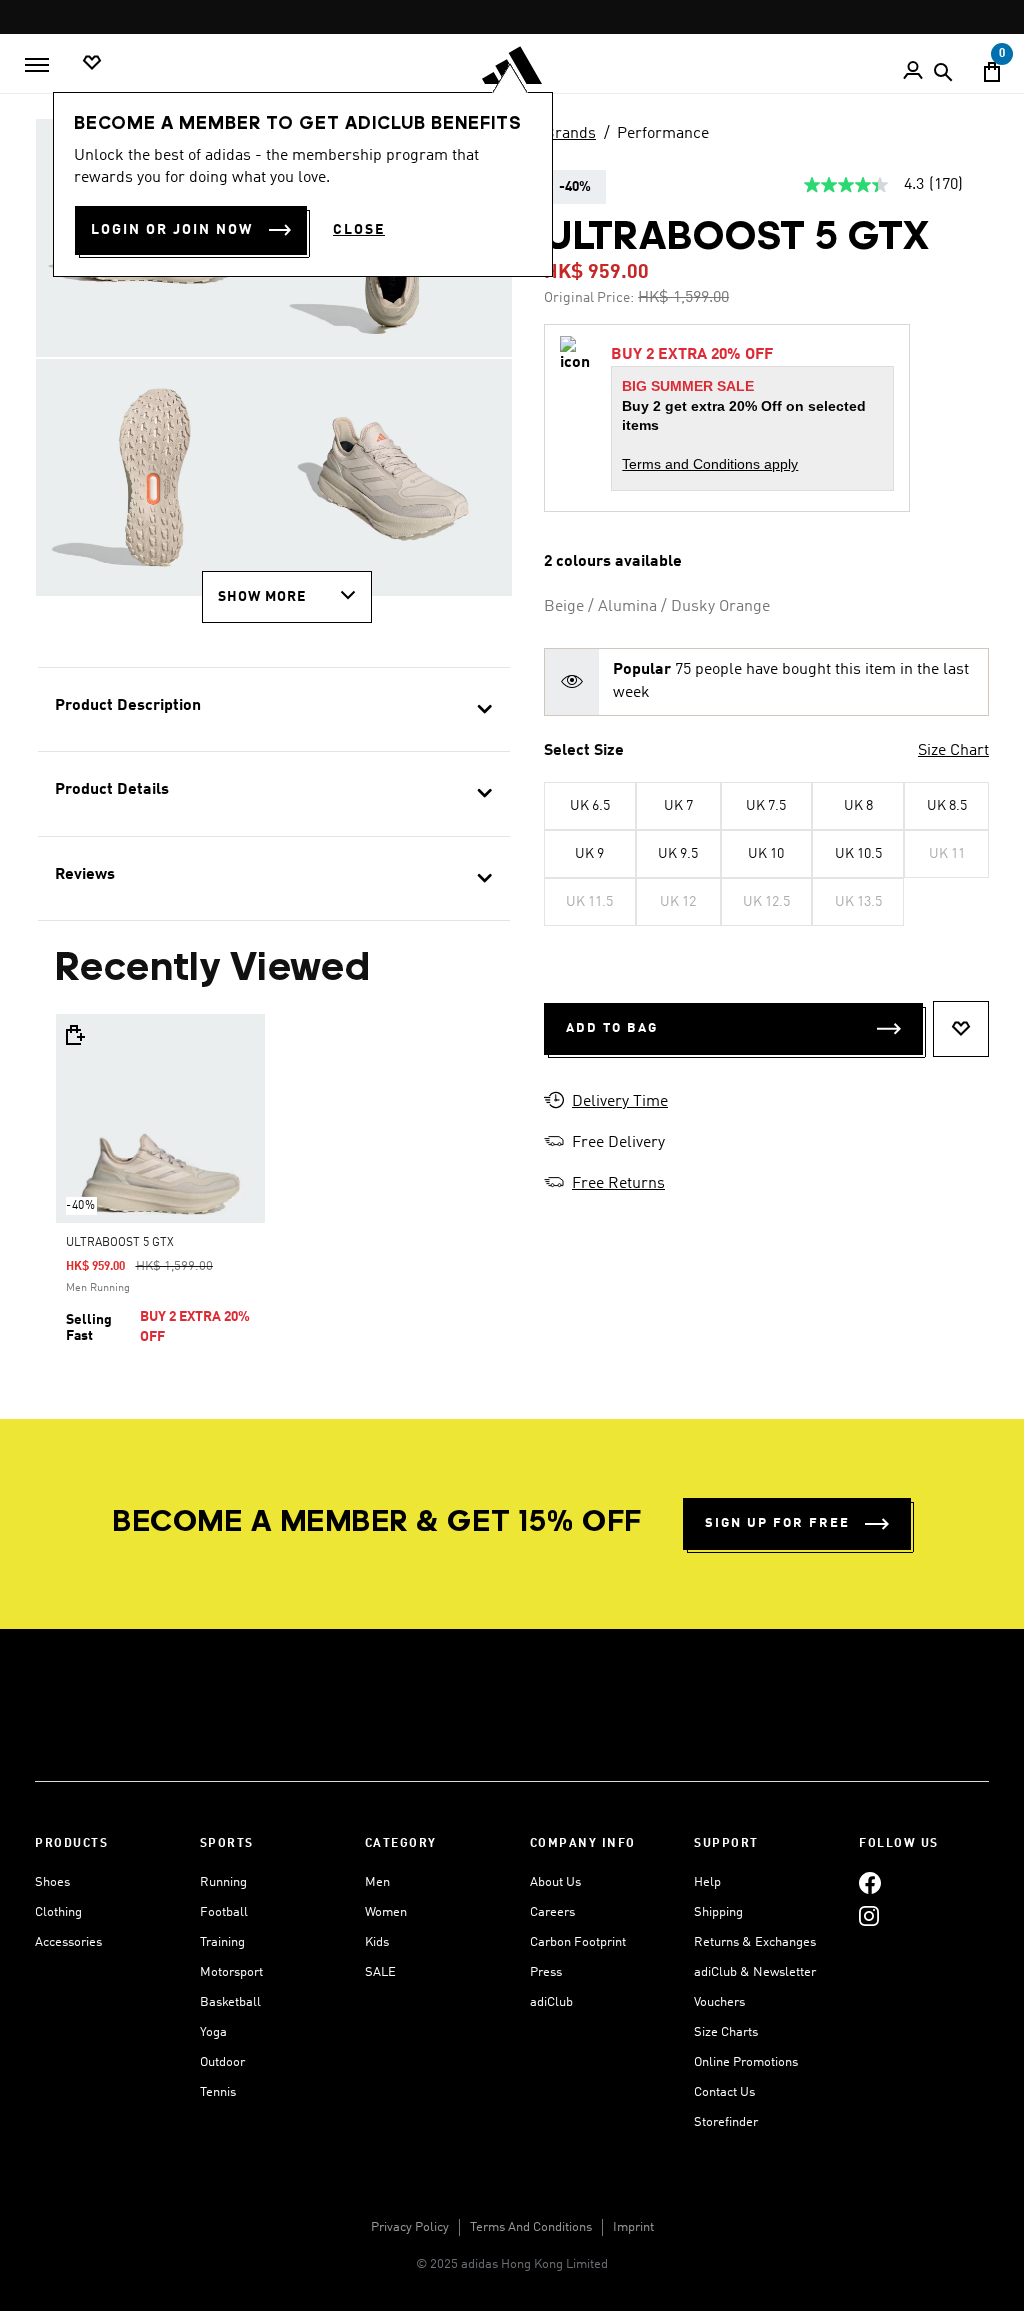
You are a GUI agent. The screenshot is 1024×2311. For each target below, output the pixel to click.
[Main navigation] (37, 65)
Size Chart (953, 751)
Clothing (58, 1912)
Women (386, 1912)
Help (707, 1882)
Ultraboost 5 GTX (120, 1243)
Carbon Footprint (578, 1942)
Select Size (584, 751)
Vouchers (719, 2002)
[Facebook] (870, 1882)
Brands (570, 134)
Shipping (718, 1912)
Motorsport (231, 1972)
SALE (380, 1972)
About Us (555, 1882)
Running (223, 1882)
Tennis (218, 2092)
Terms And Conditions (531, 2227)
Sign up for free (777, 1523)
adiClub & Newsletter (755, 1972)
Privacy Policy (410, 2227)
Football (224, 1912)
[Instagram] (869, 1915)
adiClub (551, 2002)
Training (222, 1942)
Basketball (230, 2002)
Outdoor (222, 2062)
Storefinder (726, 2122)
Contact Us (724, 2092)
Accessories (68, 1942)
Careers (552, 1912)
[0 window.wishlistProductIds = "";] (92, 63)
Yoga (213, 2032)
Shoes (52, 1882)
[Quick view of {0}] (74, 1035)
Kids (377, 1942)
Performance (663, 134)
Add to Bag (612, 1028)
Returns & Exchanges (755, 1942)
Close (359, 230)
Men (377, 1882)
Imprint (633, 2227)
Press (546, 1972)
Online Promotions (746, 2062)
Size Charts (726, 2032)
